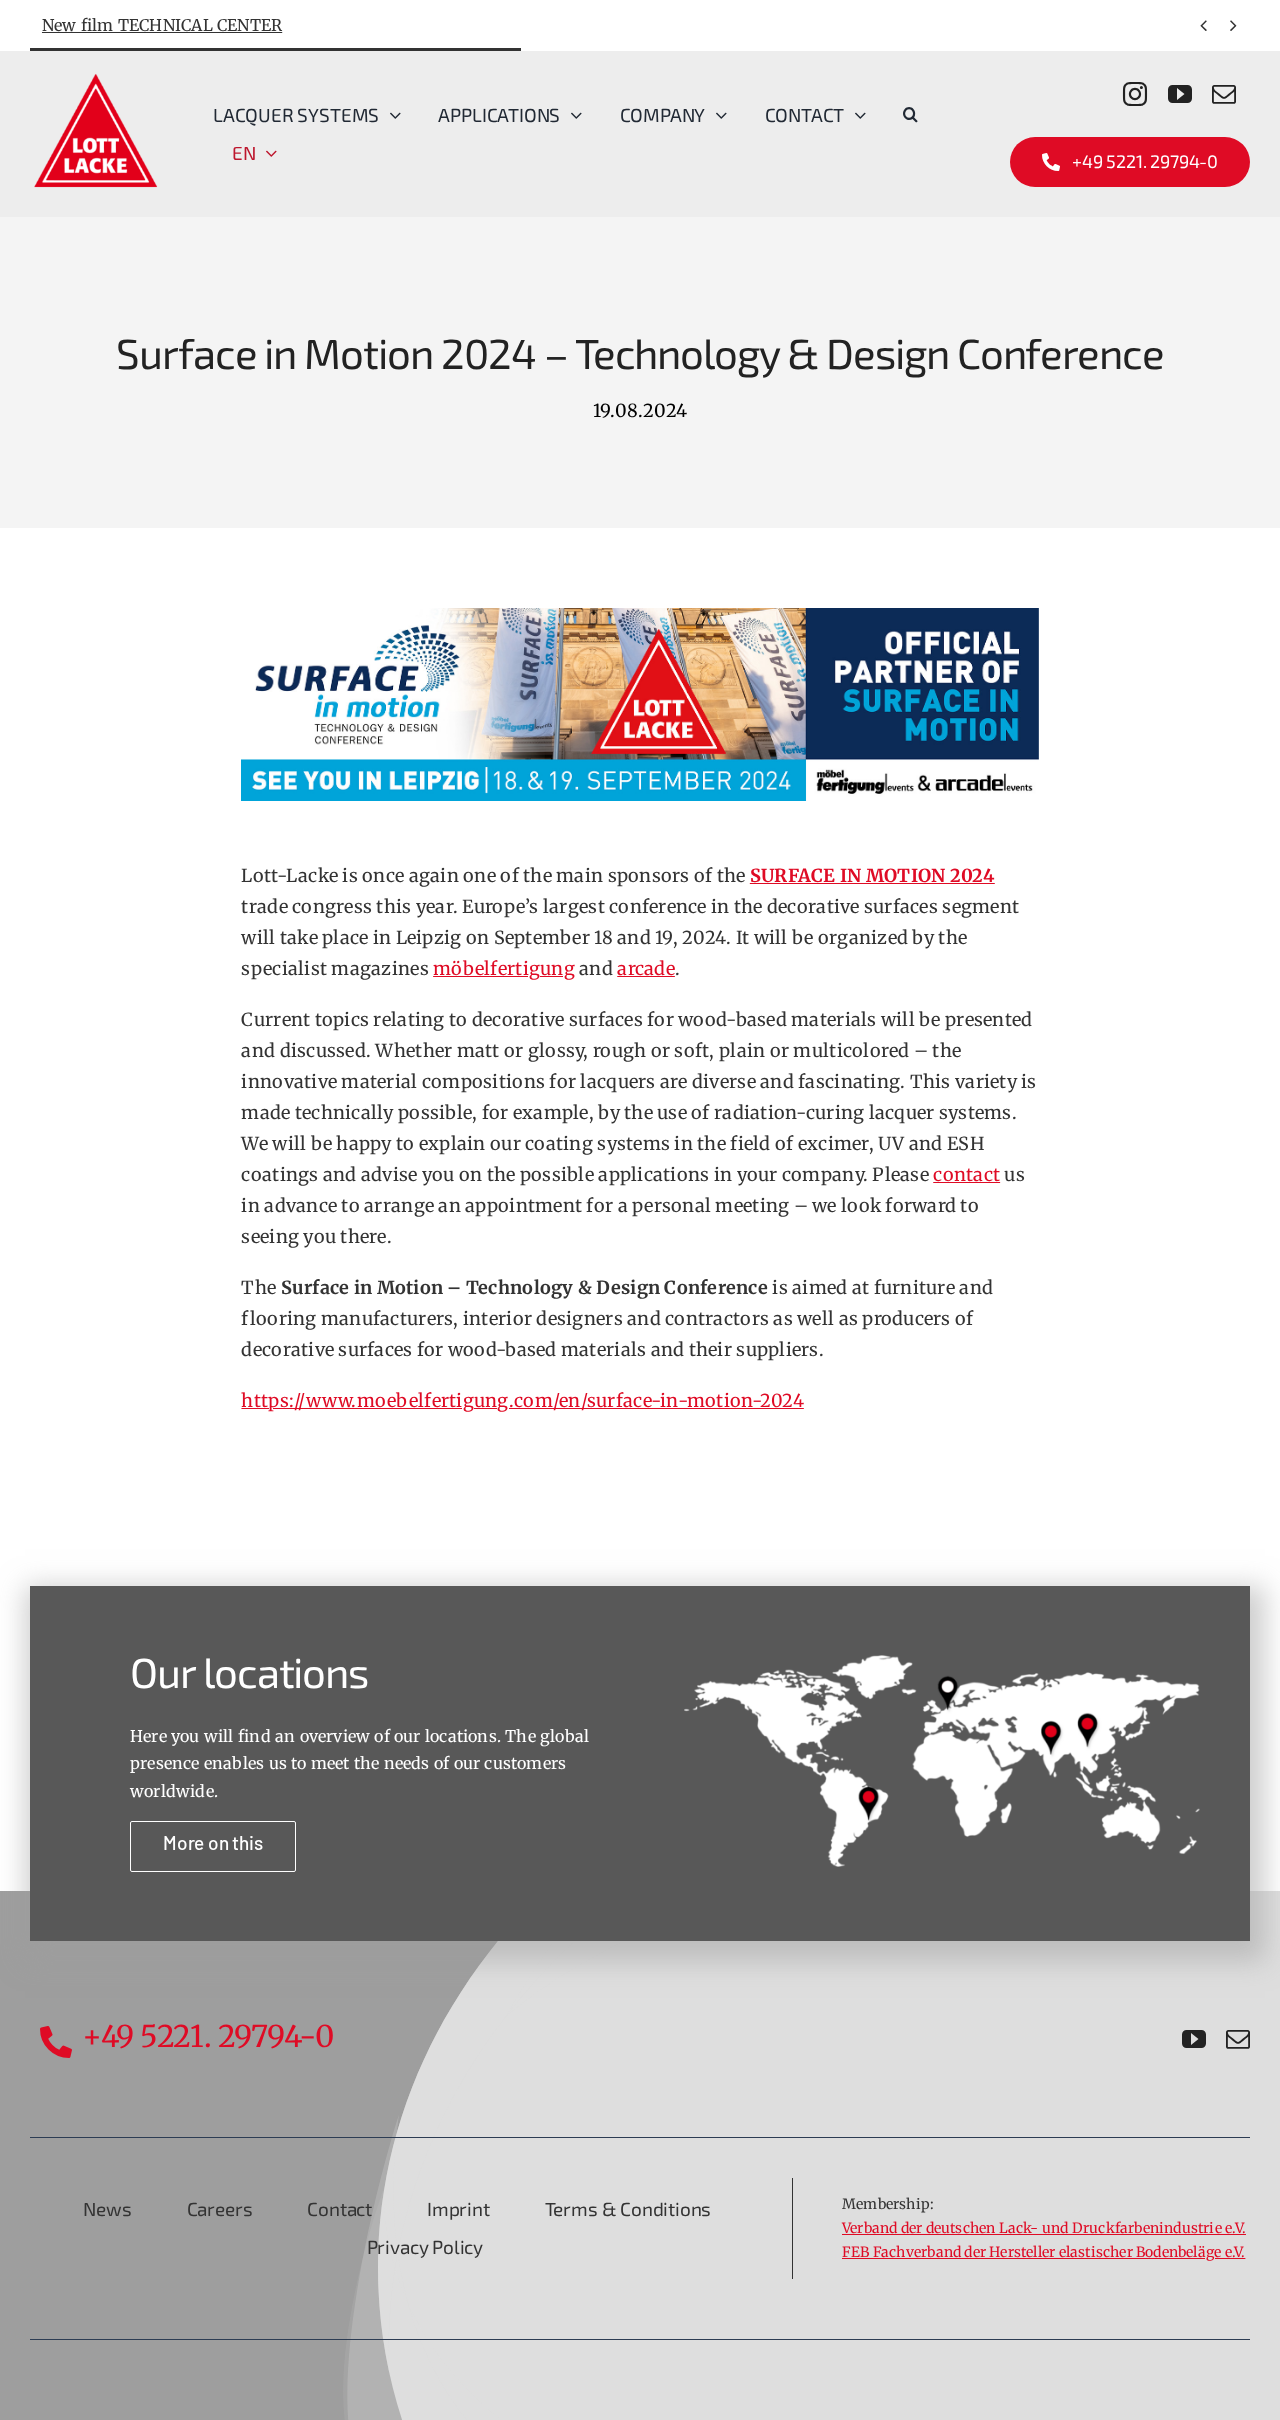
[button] (910, 115)
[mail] (1224, 94)
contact (966, 1174)
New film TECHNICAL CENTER (162, 25)
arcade (646, 968)
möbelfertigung (504, 968)
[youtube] (1180, 94)
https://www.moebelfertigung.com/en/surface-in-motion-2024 (522, 1400)
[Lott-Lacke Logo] (95, 78)
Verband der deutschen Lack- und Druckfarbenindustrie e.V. (1044, 2228)
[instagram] (1135, 94)
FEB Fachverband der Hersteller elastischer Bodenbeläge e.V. (1043, 2252)
